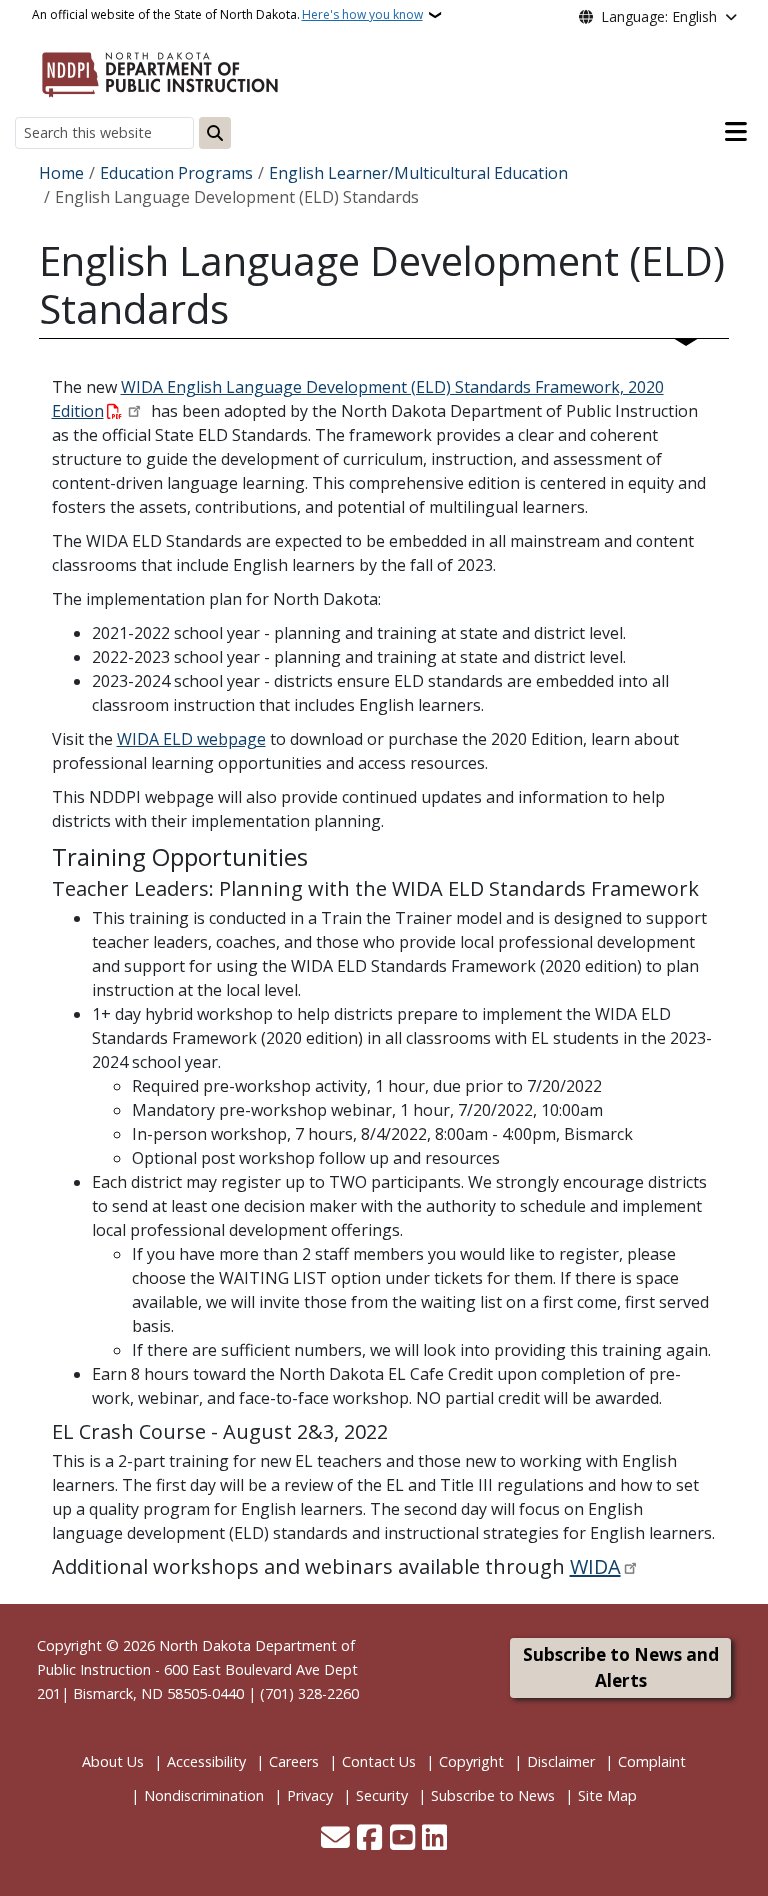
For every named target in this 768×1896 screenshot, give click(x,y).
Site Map (607, 1795)
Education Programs (176, 173)
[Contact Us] (335, 1839)
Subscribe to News (493, 1795)
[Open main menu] (736, 132)
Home (61, 173)
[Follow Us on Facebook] (369, 1839)
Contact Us (379, 1761)
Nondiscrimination (204, 1795)
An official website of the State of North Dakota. (227, 14)
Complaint (652, 1761)
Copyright (471, 1761)
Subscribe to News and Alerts (621, 1667)
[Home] (160, 71)
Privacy (310, 1795)
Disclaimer (561, 1761)
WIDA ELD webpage (191, 739)
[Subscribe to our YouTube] (402, 1839)
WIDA (595, 1566)
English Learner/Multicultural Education (418, 173)
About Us (113, 1761)
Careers (294, 1761)
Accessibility (206, 1761)
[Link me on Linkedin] (434, 1839)
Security (382, 1795)
